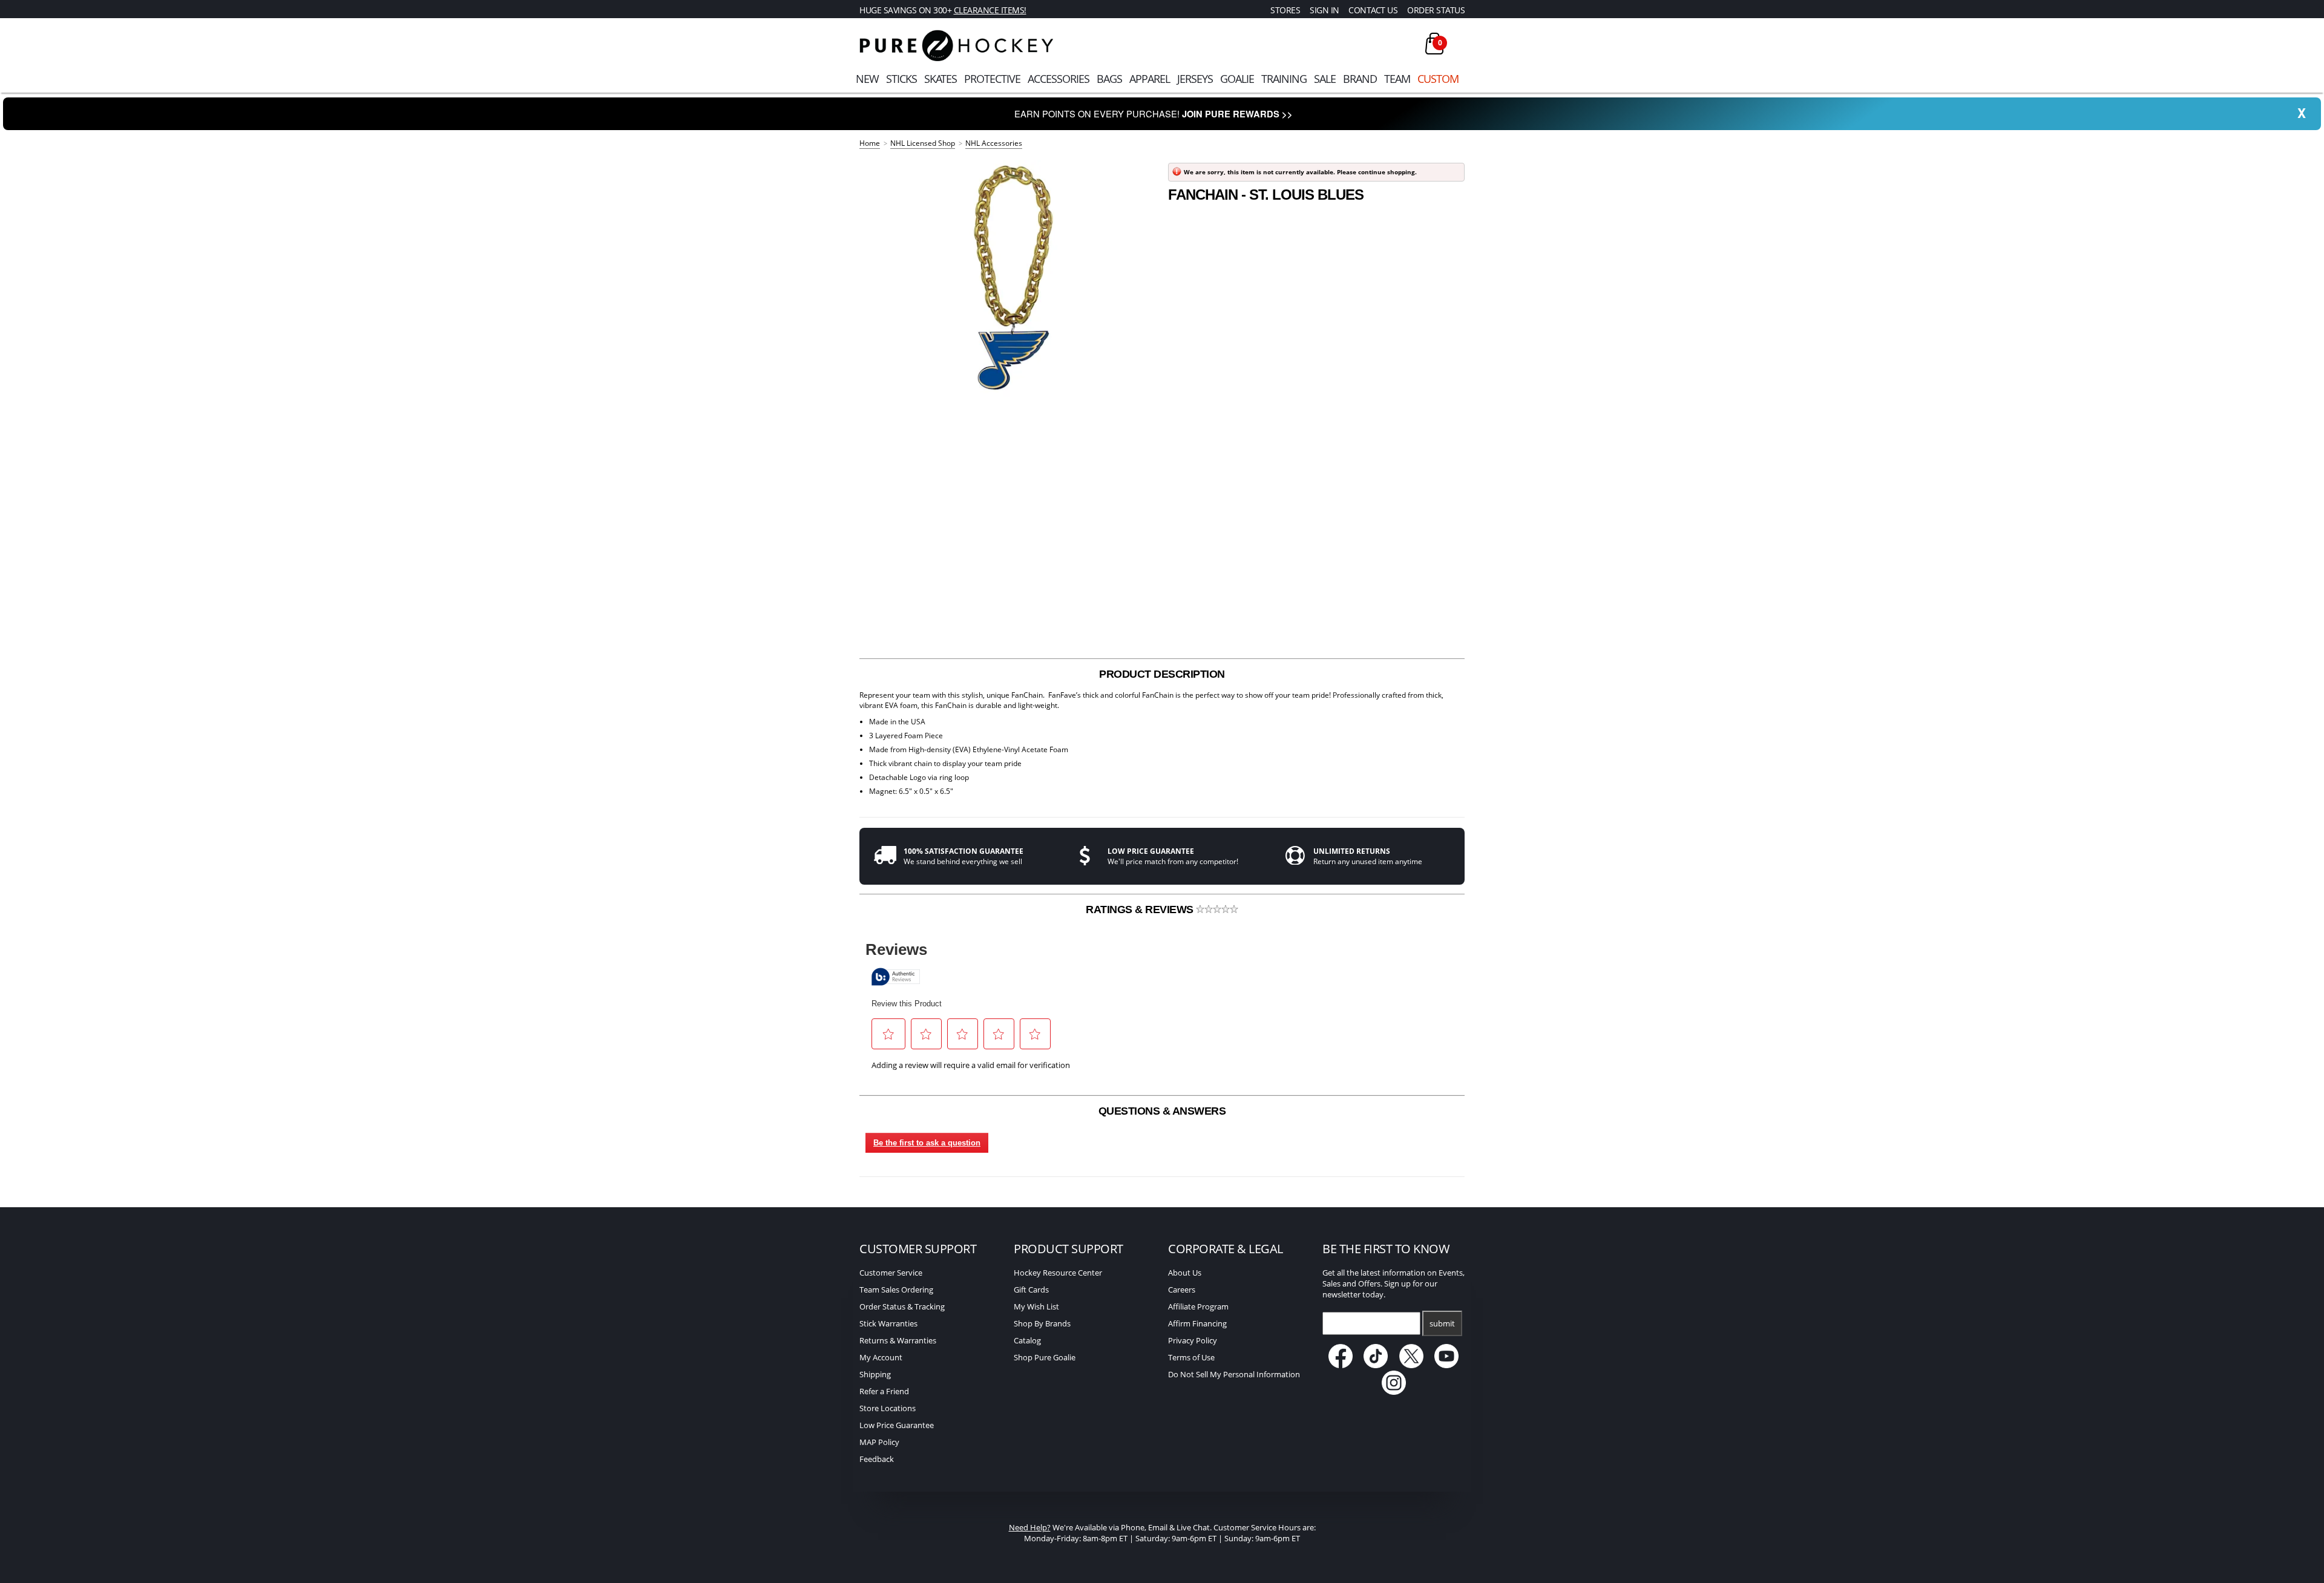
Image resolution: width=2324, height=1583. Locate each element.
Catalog (1027, 1340)
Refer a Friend (884, 1391)
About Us (1185, 1273)
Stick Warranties (888, 1323)
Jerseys (1195, 79)
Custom (1438, 79)
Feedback (877, 1459)
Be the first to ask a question (927, 1143)
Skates (940, 79)
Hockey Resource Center (1058, 1273)
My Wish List (1036, 1306)
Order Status (1436, 10)
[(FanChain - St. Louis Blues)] (1008, 278)
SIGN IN (1324, 10)
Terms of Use (1191, 1357)
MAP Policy (879, 1442)
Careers (1182, 1290)
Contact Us (1373, 10)
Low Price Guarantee (897, 1425)
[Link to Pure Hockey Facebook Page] (1341, 1365)
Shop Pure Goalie (1045, 1357)
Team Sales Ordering (896, 1290)
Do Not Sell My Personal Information (1234, 1374)
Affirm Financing (1197, 1323)
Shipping (875, 1374)
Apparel (1150, 79)
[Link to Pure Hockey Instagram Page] (1394, 1392)
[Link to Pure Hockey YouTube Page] (1447, 1365)
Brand (1360, 79)
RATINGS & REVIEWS (1141, 909)
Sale (1325, 79)
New (867, 79)
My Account (881, 1357)
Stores (1285, 10)
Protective (992, 79)
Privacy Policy (1193, 1340)
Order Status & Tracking (902, 1306)
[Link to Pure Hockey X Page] (1412, 1365)
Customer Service (891, 1273)
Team (1397, 79)
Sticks (901, 79)
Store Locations (888, 1408)
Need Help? (1030, 1527)
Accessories (1059, 79)
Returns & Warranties (898, 1340)
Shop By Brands (1042, 1323)
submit (1442, 1323)
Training (1284, 79)
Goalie (1237, 79)
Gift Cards (1031, 1290)
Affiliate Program (1198, 1306)
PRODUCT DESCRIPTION (1162, 674)
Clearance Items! (990, 10)
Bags (1109, 79)
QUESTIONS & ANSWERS (1162, 1111)
